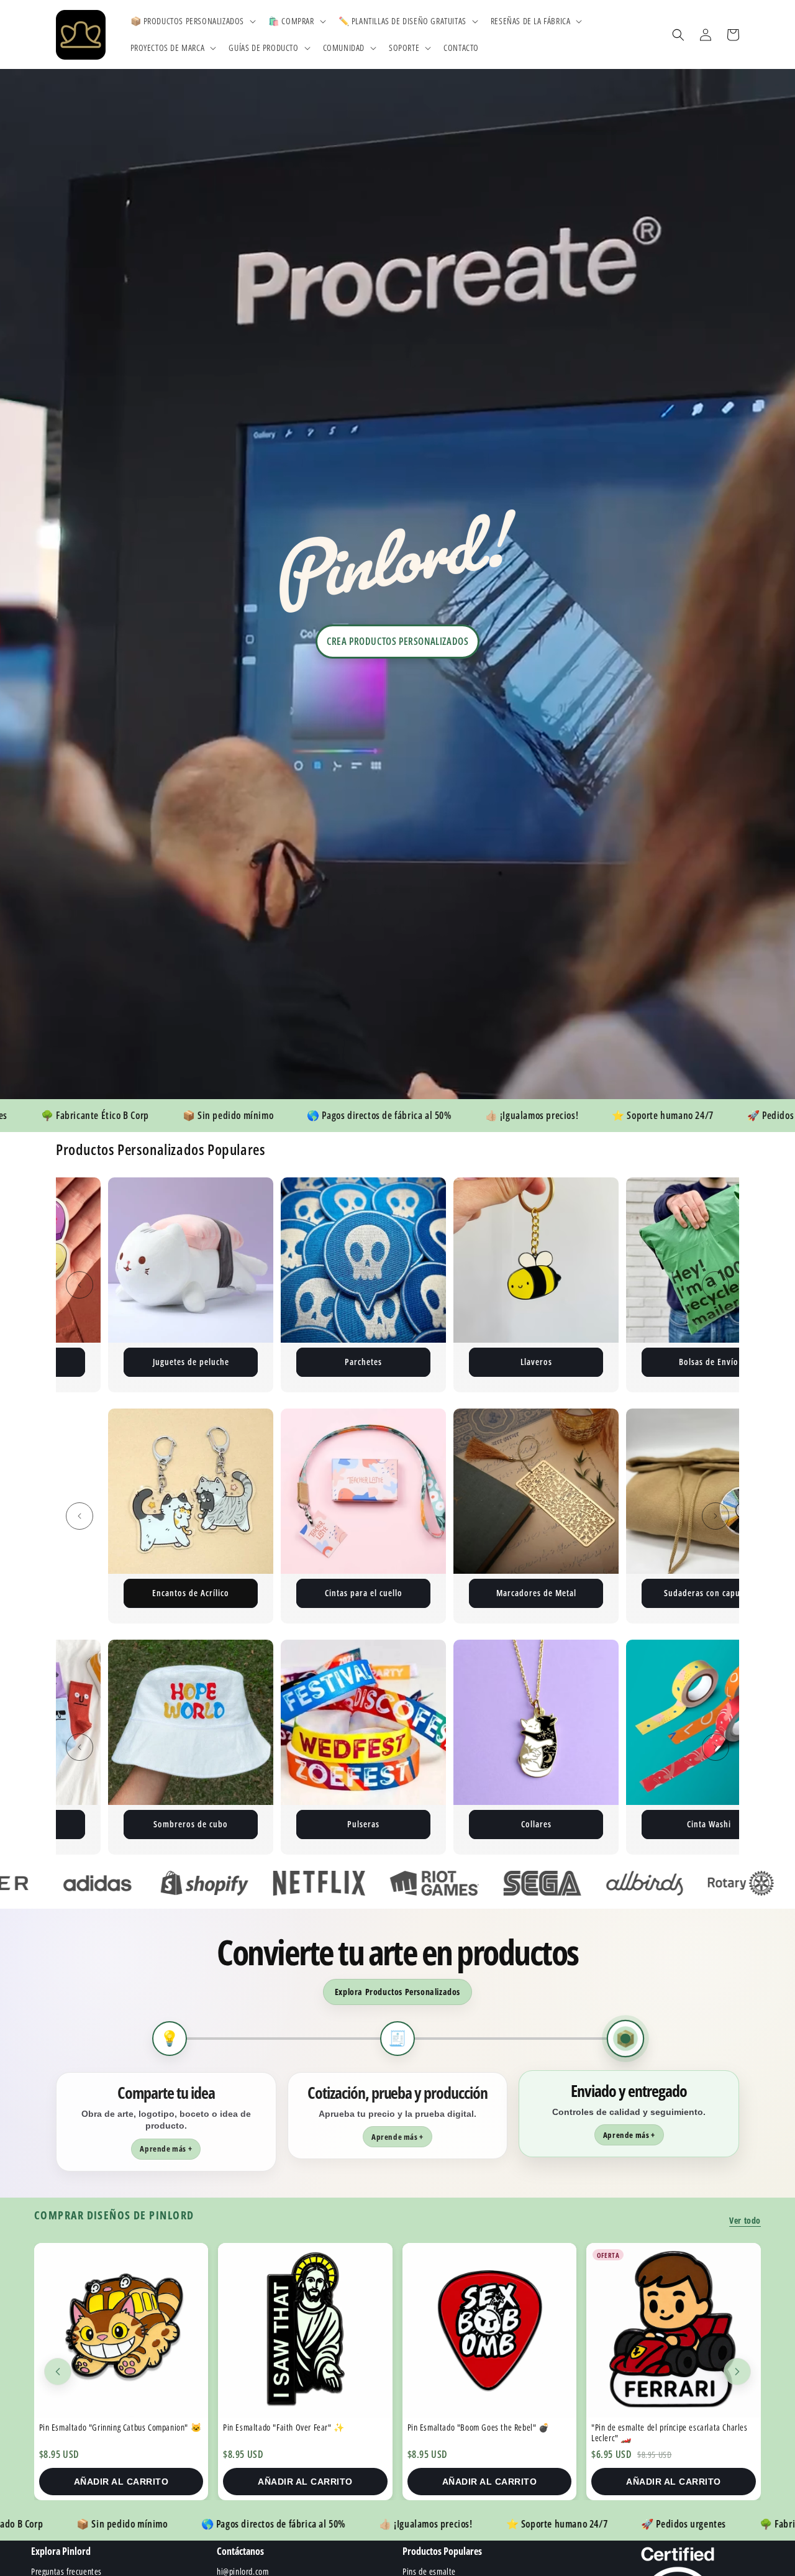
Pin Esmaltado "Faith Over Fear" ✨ (100, 2427)
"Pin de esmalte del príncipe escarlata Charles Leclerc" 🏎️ (486, 2432)
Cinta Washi (191, 1824)
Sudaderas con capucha (363, 1593)
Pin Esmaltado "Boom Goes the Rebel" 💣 (295, 2427)
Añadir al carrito (121, 2482)
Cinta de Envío (536, 1362)
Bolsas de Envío (191, 1362)
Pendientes (536, 1593)
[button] (192, 21)
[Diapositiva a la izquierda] (79, 1285)
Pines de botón (709, 1362)
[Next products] (737, 2372)
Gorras (363, 1824)
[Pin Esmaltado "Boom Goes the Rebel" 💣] (306, 2330)
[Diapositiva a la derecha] (715, 1285)
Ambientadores (709, 1593)
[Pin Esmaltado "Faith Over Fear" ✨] (121, 2330)
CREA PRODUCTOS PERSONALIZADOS (397, 641)
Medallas (709, 1824)
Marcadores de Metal (191, 1593)
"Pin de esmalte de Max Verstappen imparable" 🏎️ (672, 2432)
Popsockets (536, 1824)
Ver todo (745, 2220)
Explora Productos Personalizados (397, 1992)
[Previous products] (58, 2372)
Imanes (364, 1362)
